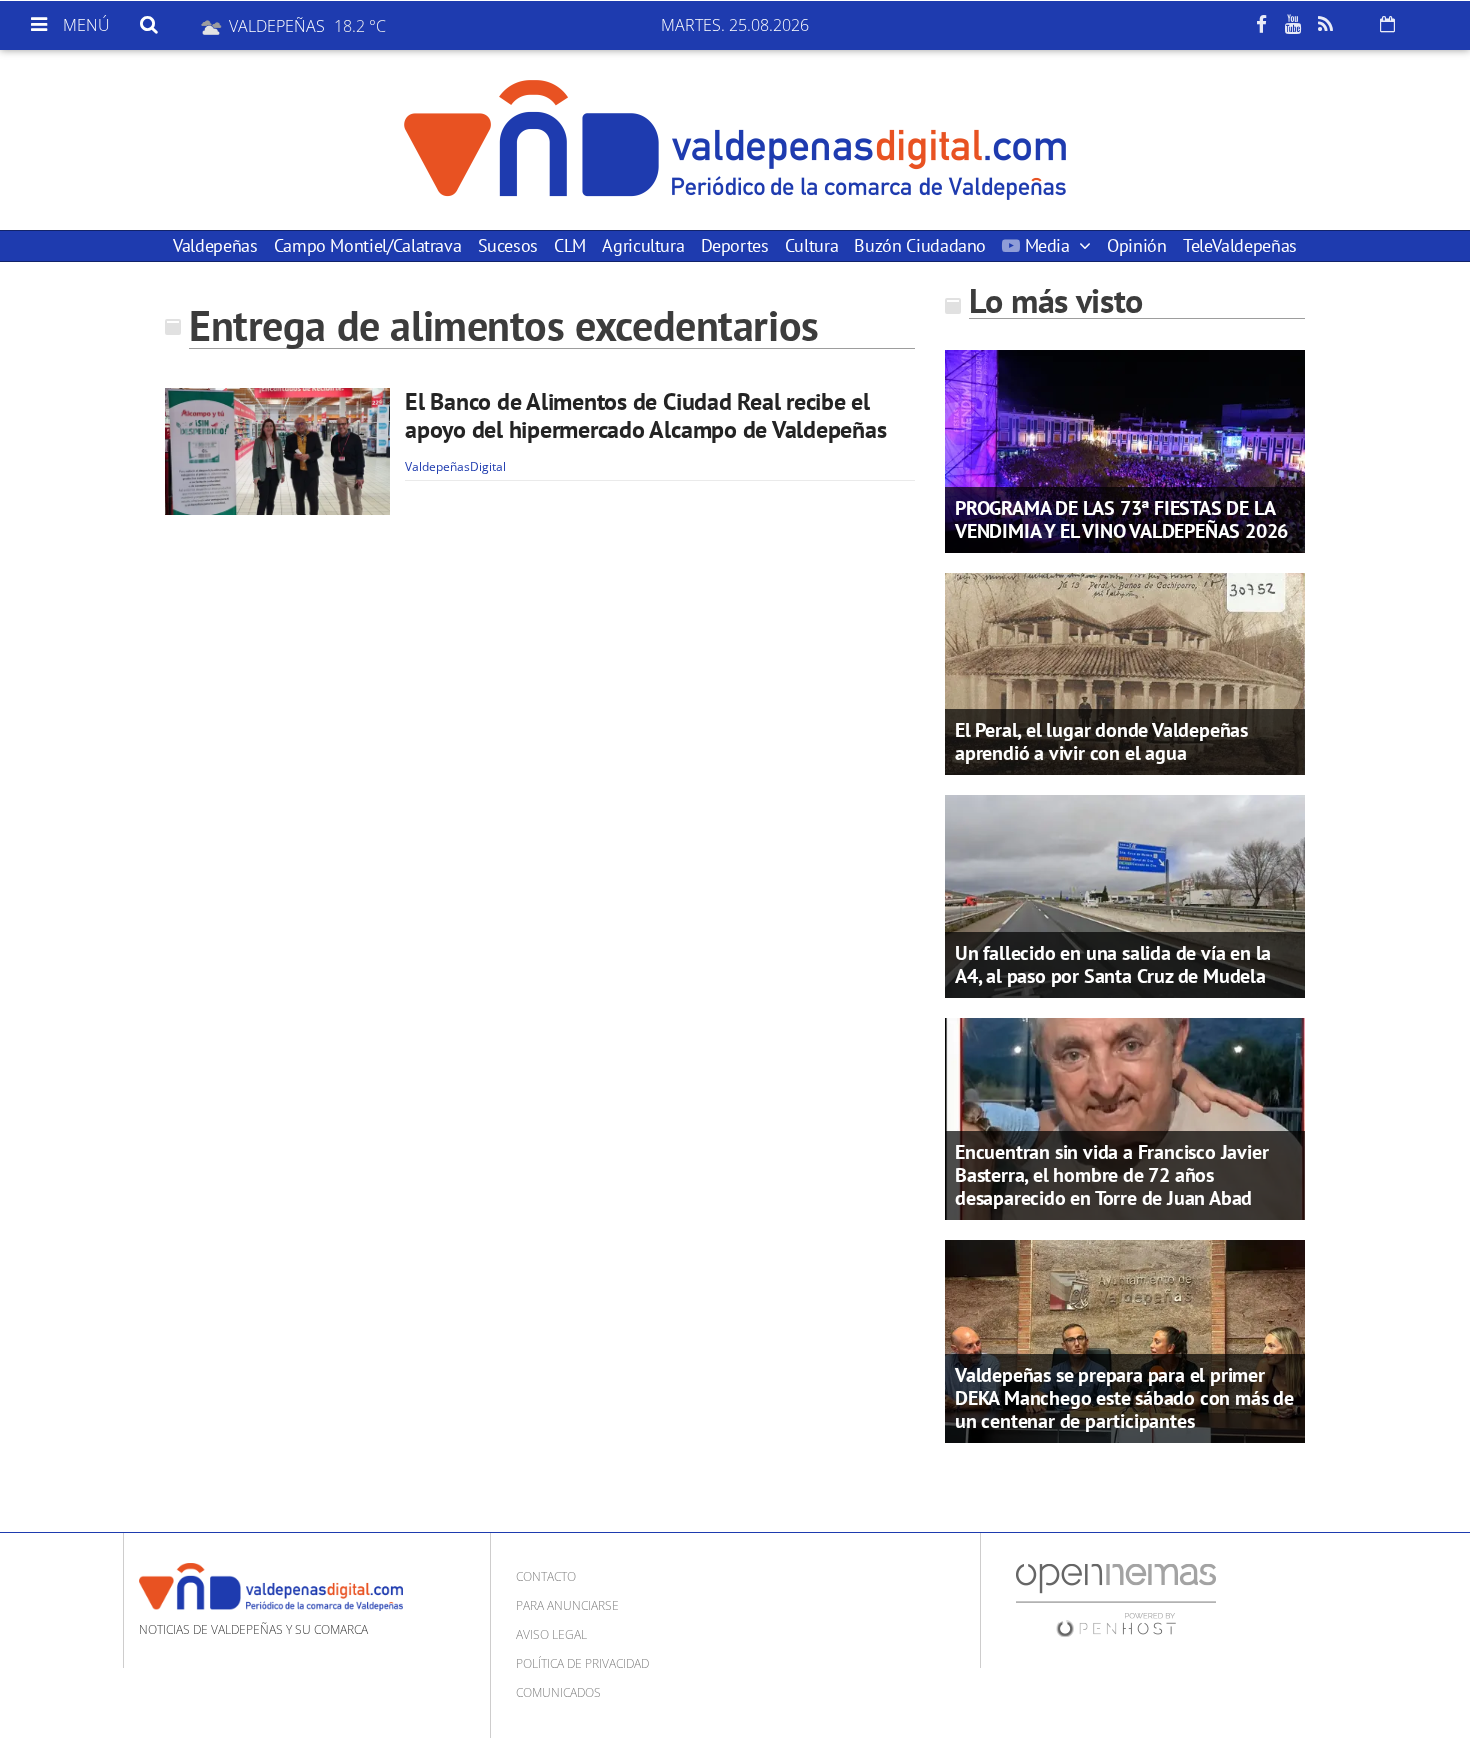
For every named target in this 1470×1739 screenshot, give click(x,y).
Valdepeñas (215, 245)
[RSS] (1325, 25)
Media (1047, 245)
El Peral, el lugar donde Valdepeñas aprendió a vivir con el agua (1101, 741)
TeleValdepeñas (1240, 245)
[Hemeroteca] (1387, 24)
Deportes (735, 245)
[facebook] (1261, 25)
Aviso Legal (551, 1634)
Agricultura (643, 245)
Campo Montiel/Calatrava (368, 245)
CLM (570, 245)
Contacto (546, 1576)
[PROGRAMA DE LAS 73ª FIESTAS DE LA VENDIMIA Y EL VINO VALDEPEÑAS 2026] (1125, 450)
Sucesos (508, 245)
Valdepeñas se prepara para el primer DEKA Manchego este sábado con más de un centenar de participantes (1124, 1398)
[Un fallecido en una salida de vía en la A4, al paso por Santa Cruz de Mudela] (1125, 895)
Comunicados (558, 1692)
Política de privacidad (582, 1663)
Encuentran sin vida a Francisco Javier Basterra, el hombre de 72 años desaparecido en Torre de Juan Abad (1111, 1175)
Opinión (1136, 245)
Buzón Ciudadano (920, 245)
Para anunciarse (567, 1605)
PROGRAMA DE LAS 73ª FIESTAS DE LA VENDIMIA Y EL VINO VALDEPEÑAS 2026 (1121, 519)
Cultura (811, 245)
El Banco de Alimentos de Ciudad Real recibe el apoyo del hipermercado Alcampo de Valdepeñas (645, 415)
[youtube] (1293, 25)
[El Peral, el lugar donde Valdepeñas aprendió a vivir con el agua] (1125, 672)
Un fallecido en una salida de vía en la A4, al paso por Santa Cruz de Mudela (1113, 964)
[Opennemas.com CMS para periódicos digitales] (1116, 1598)
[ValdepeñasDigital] (735, 140)
